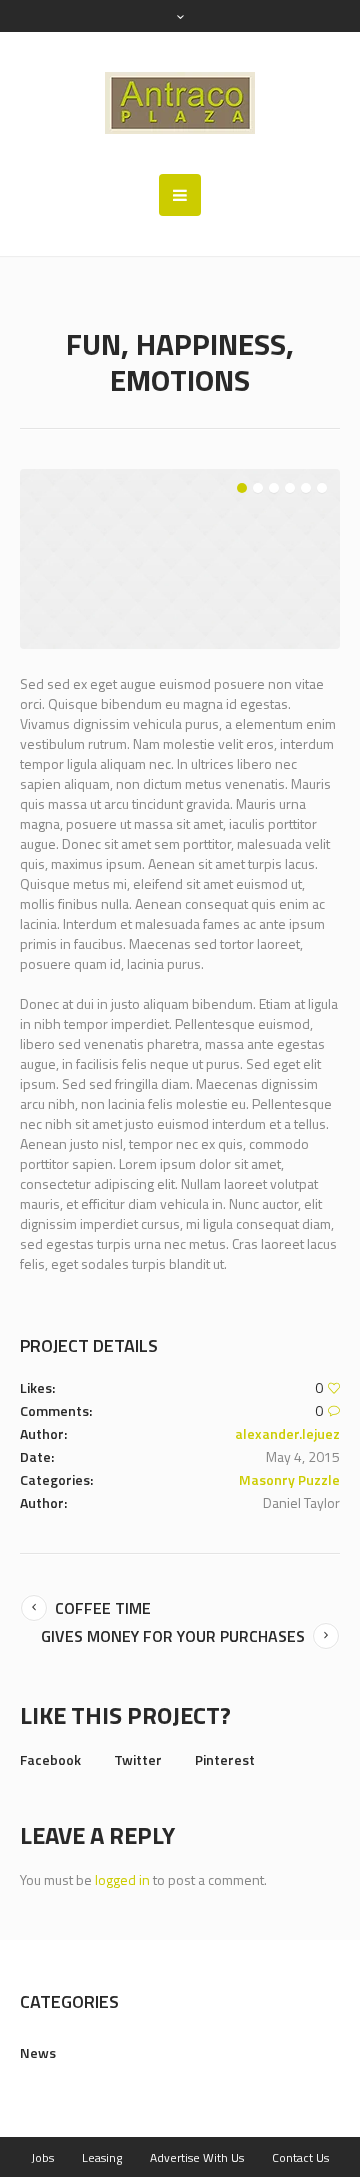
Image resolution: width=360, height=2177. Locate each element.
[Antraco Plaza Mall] (180, 103)
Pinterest (225, 1759)
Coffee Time (103, 1608)
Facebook (50, 1759)
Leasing (102, 2157)
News (38, 2052)
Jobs (42, 2157)
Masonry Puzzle (289, 1479)
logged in (122, 1879)
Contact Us (300, 2157)
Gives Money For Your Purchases (173, 1636)
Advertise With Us (197, 2157)
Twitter (138, 1759)
